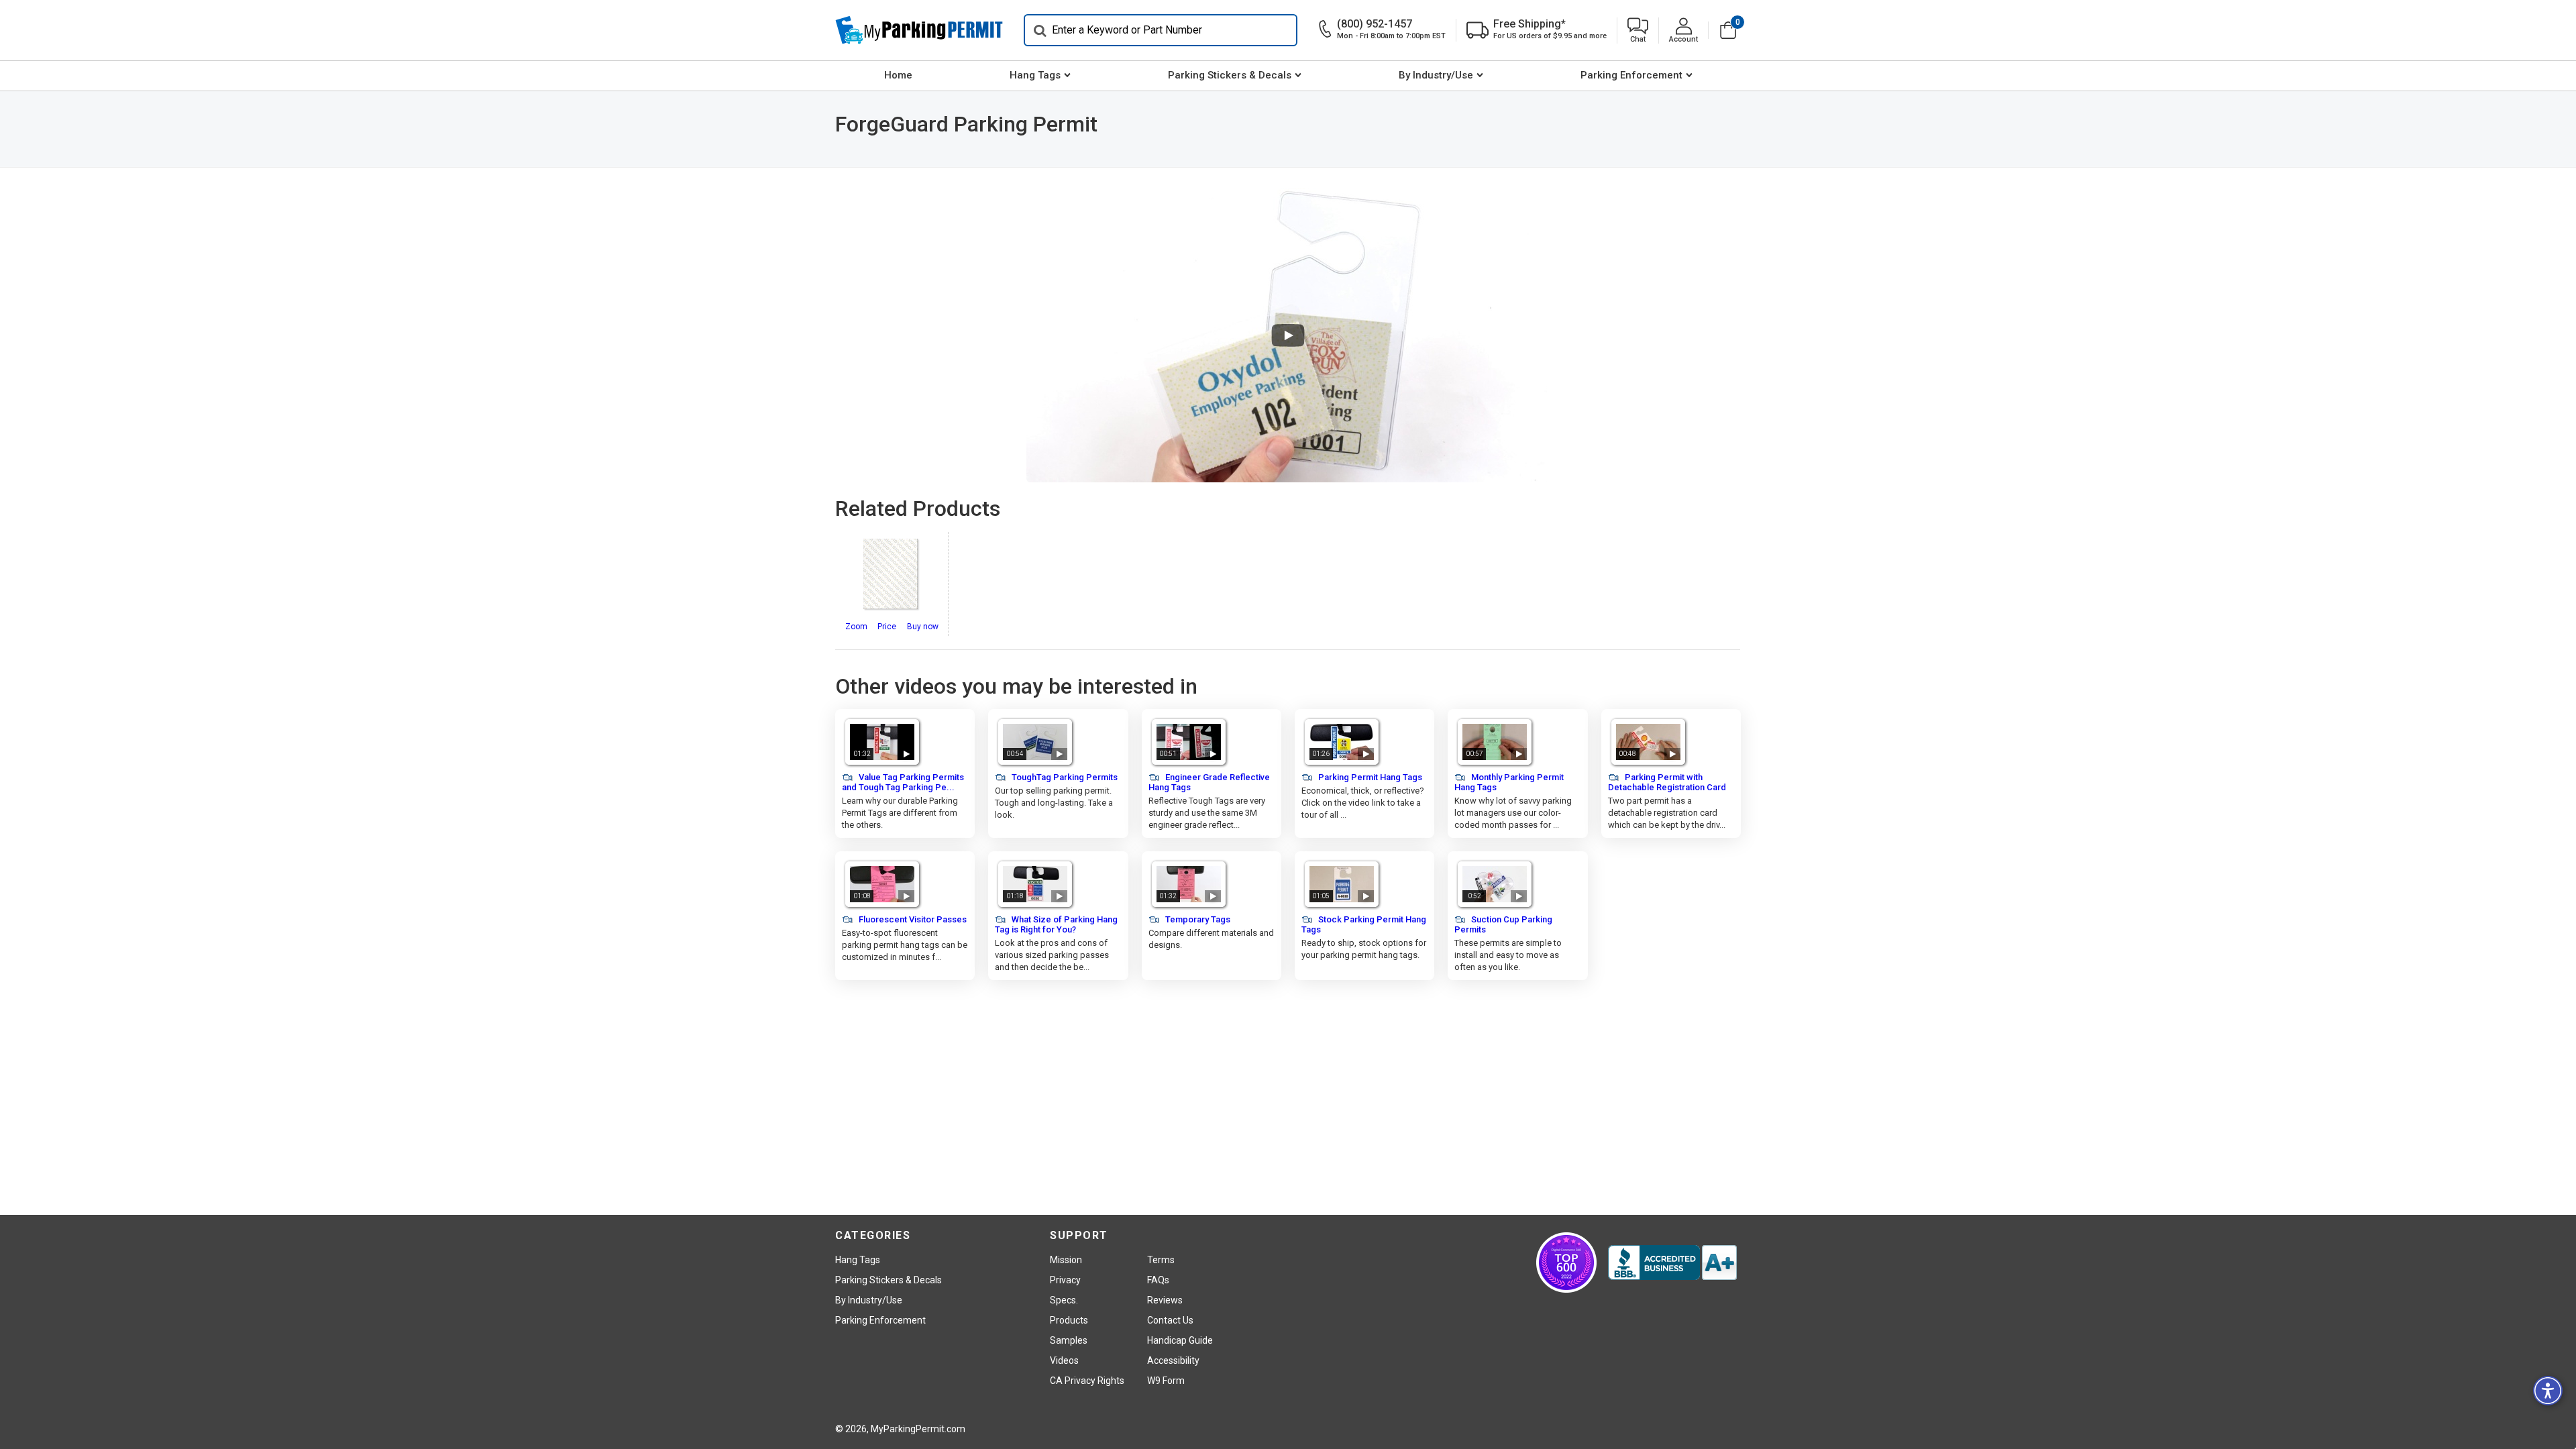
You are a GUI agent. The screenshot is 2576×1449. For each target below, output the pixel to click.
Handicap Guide (1180, 1340)
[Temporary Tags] (1189, 884)
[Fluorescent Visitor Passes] (882, 884)
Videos (1064, 1360)
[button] (1638, 31)
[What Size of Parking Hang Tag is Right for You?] (1035, 884)
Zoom (856, 627)
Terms (1161, 1260)
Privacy (1065, 1280)
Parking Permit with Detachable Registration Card (1667, 782)
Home (898, 75)
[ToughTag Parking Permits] (1035, 742)
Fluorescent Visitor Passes (912, 919)
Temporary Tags (1197, 919)
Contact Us (1170, 1320)
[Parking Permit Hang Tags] (1342, 742)
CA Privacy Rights (1087, 1381)
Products (1069, 1320)
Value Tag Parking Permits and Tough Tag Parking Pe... (903, 782)
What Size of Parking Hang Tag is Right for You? (1056, 924)
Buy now (923, 627)
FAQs (1158, 1280)
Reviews (1165, 1300)
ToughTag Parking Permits (1064, 777)
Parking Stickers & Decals (1230, 75)
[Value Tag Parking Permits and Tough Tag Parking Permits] (882, 742)
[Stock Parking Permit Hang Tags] (1342, 884)
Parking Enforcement (1631, 75)
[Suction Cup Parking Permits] (1495, 884)
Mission (1066, 1260)
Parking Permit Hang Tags (1369, 777)
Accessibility (1173, 1360)
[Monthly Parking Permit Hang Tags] (1495, 742)
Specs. (1064, 1300)
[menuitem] (898, 76)
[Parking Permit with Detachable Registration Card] (1648, 742)
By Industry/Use (1436, 75)
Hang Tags (1035, 75)
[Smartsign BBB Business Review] (1672, 1263)
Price (887, 627)
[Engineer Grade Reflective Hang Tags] (1189, 742)
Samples (1069, 1340)
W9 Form (1166, 1381)
